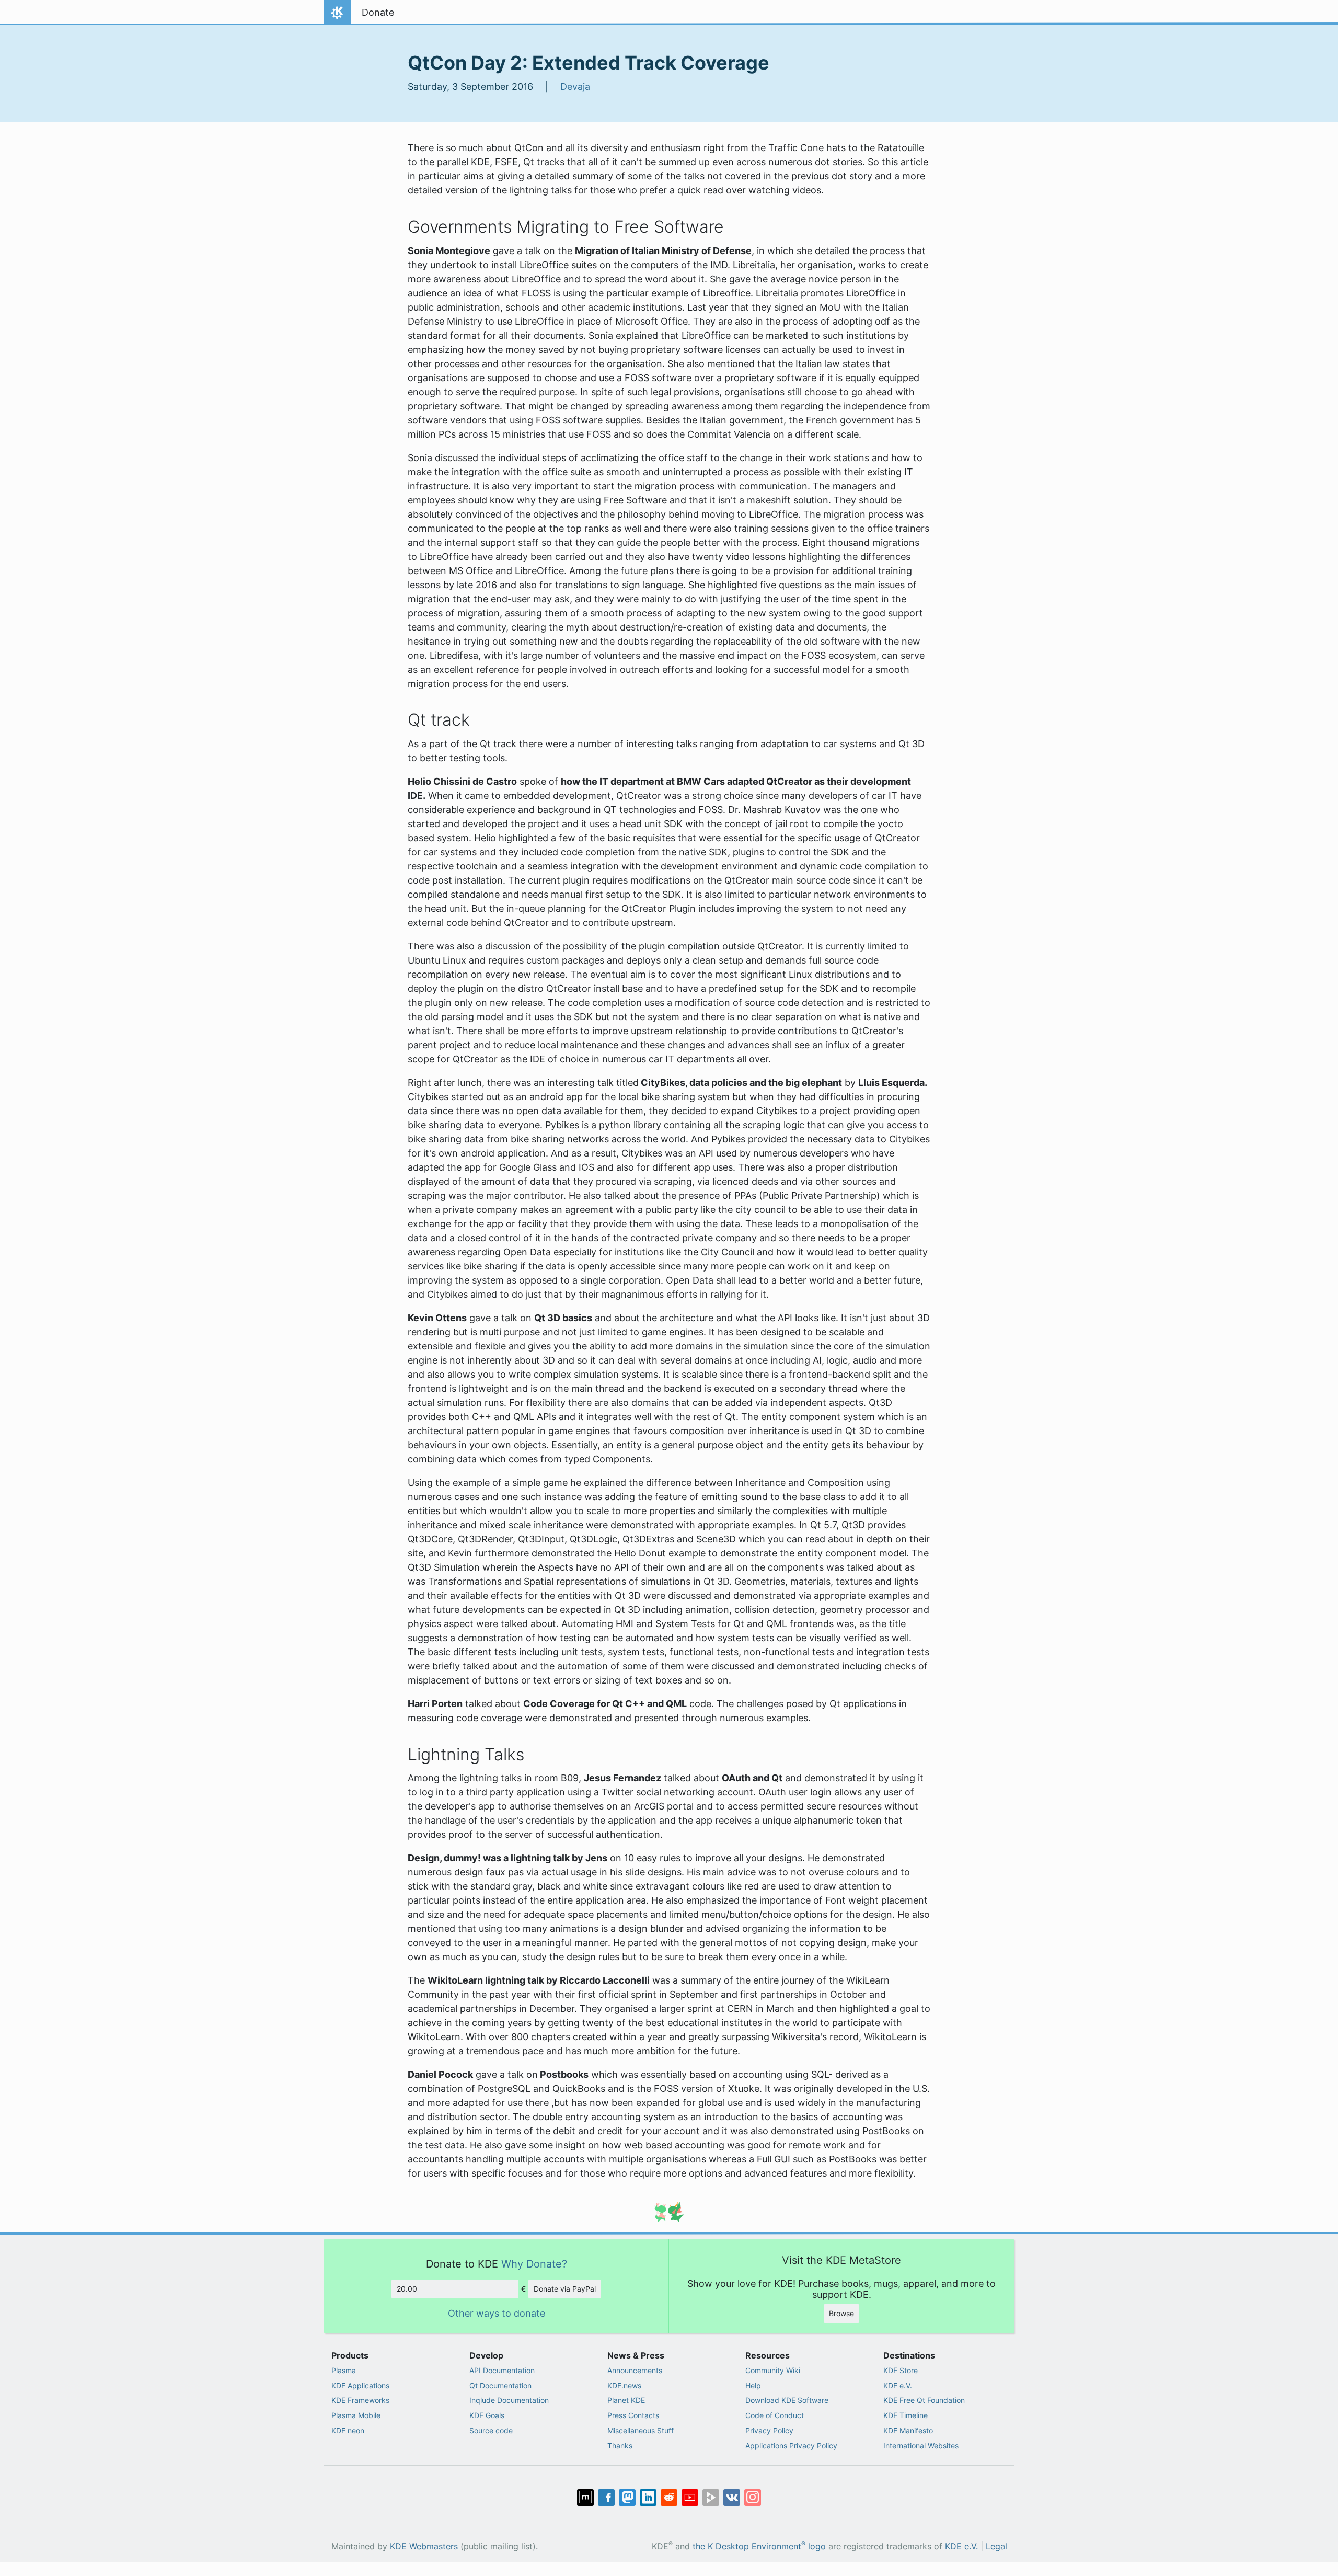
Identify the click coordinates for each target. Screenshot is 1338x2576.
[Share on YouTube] (690, 2498)
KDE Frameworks (360, 2400)
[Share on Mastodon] (627, 2498)
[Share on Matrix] (585, 2498)
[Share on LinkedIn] (648, 2498)
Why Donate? (534, 2264)
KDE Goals (487, 2415)
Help (753, 2385)
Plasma (344, 2370)
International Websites (921, 2446)
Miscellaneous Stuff (641, 2430)
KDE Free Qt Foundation (924, 2400)
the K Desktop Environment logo (759, 2546)
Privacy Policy (769, 2430)
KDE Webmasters (424, 2546)
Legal (996, 2546)
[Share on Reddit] (669, 2498)
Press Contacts (633, 2415)
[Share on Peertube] (711, 2498)
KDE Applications (360, 2385)
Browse (841, 2313)
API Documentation (502, 2370)
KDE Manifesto (908, 2430)
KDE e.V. (898, 2385)
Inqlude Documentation (509, 2400)
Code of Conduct (775, 2415)
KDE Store (901, 2370)
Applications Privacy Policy (791, 2446)
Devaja (575, 87)
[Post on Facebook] (606, 2498)
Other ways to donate (497, 2313)
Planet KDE (626, 2400)
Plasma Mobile (356, 2415)
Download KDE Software (787, 2400)
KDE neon (348, 2430)
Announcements (635, 2370)
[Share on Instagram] (753, 2498)
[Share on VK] (732, 2498)
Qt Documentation (500, 2385)
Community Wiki (773, 2370)
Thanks (620, 2446)
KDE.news (624, 2385)
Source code (491, 2430)
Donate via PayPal (565, 2289)
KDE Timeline (906, 2415)
